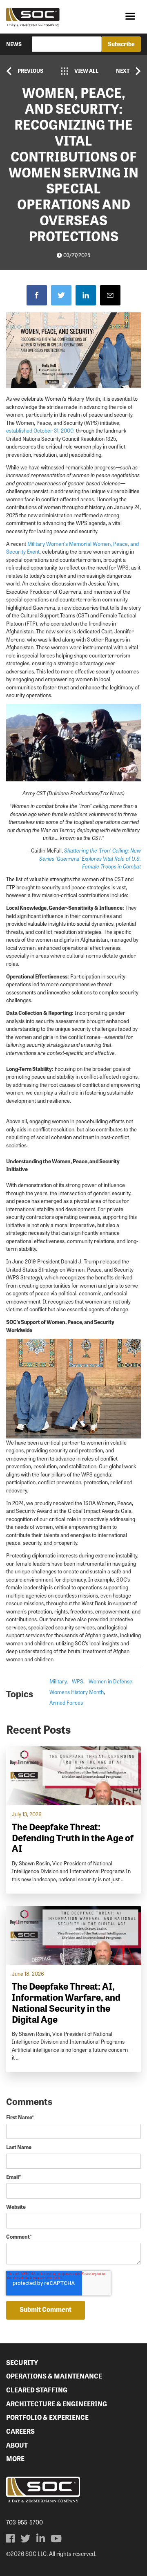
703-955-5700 (24, 2522)
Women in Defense (110, 1681)
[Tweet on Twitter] (61, 295)
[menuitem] (10, 2538)
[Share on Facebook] (37, 295)
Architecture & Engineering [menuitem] (57, 2404)
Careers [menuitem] (20, 2431)
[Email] (110, 295)
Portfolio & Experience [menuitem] (47, 2417)
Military (58, 1681)
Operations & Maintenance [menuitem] (54, 2376)
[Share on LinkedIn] (86, 295)
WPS (78, 1681)
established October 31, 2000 (40, 430)
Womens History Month (77, 1692)
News (14, 44)
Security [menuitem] (22, 2362)
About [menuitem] (17, 2445)
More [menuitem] (15, 2458)
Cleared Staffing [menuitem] (37, 2390)
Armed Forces (66, 1702)
